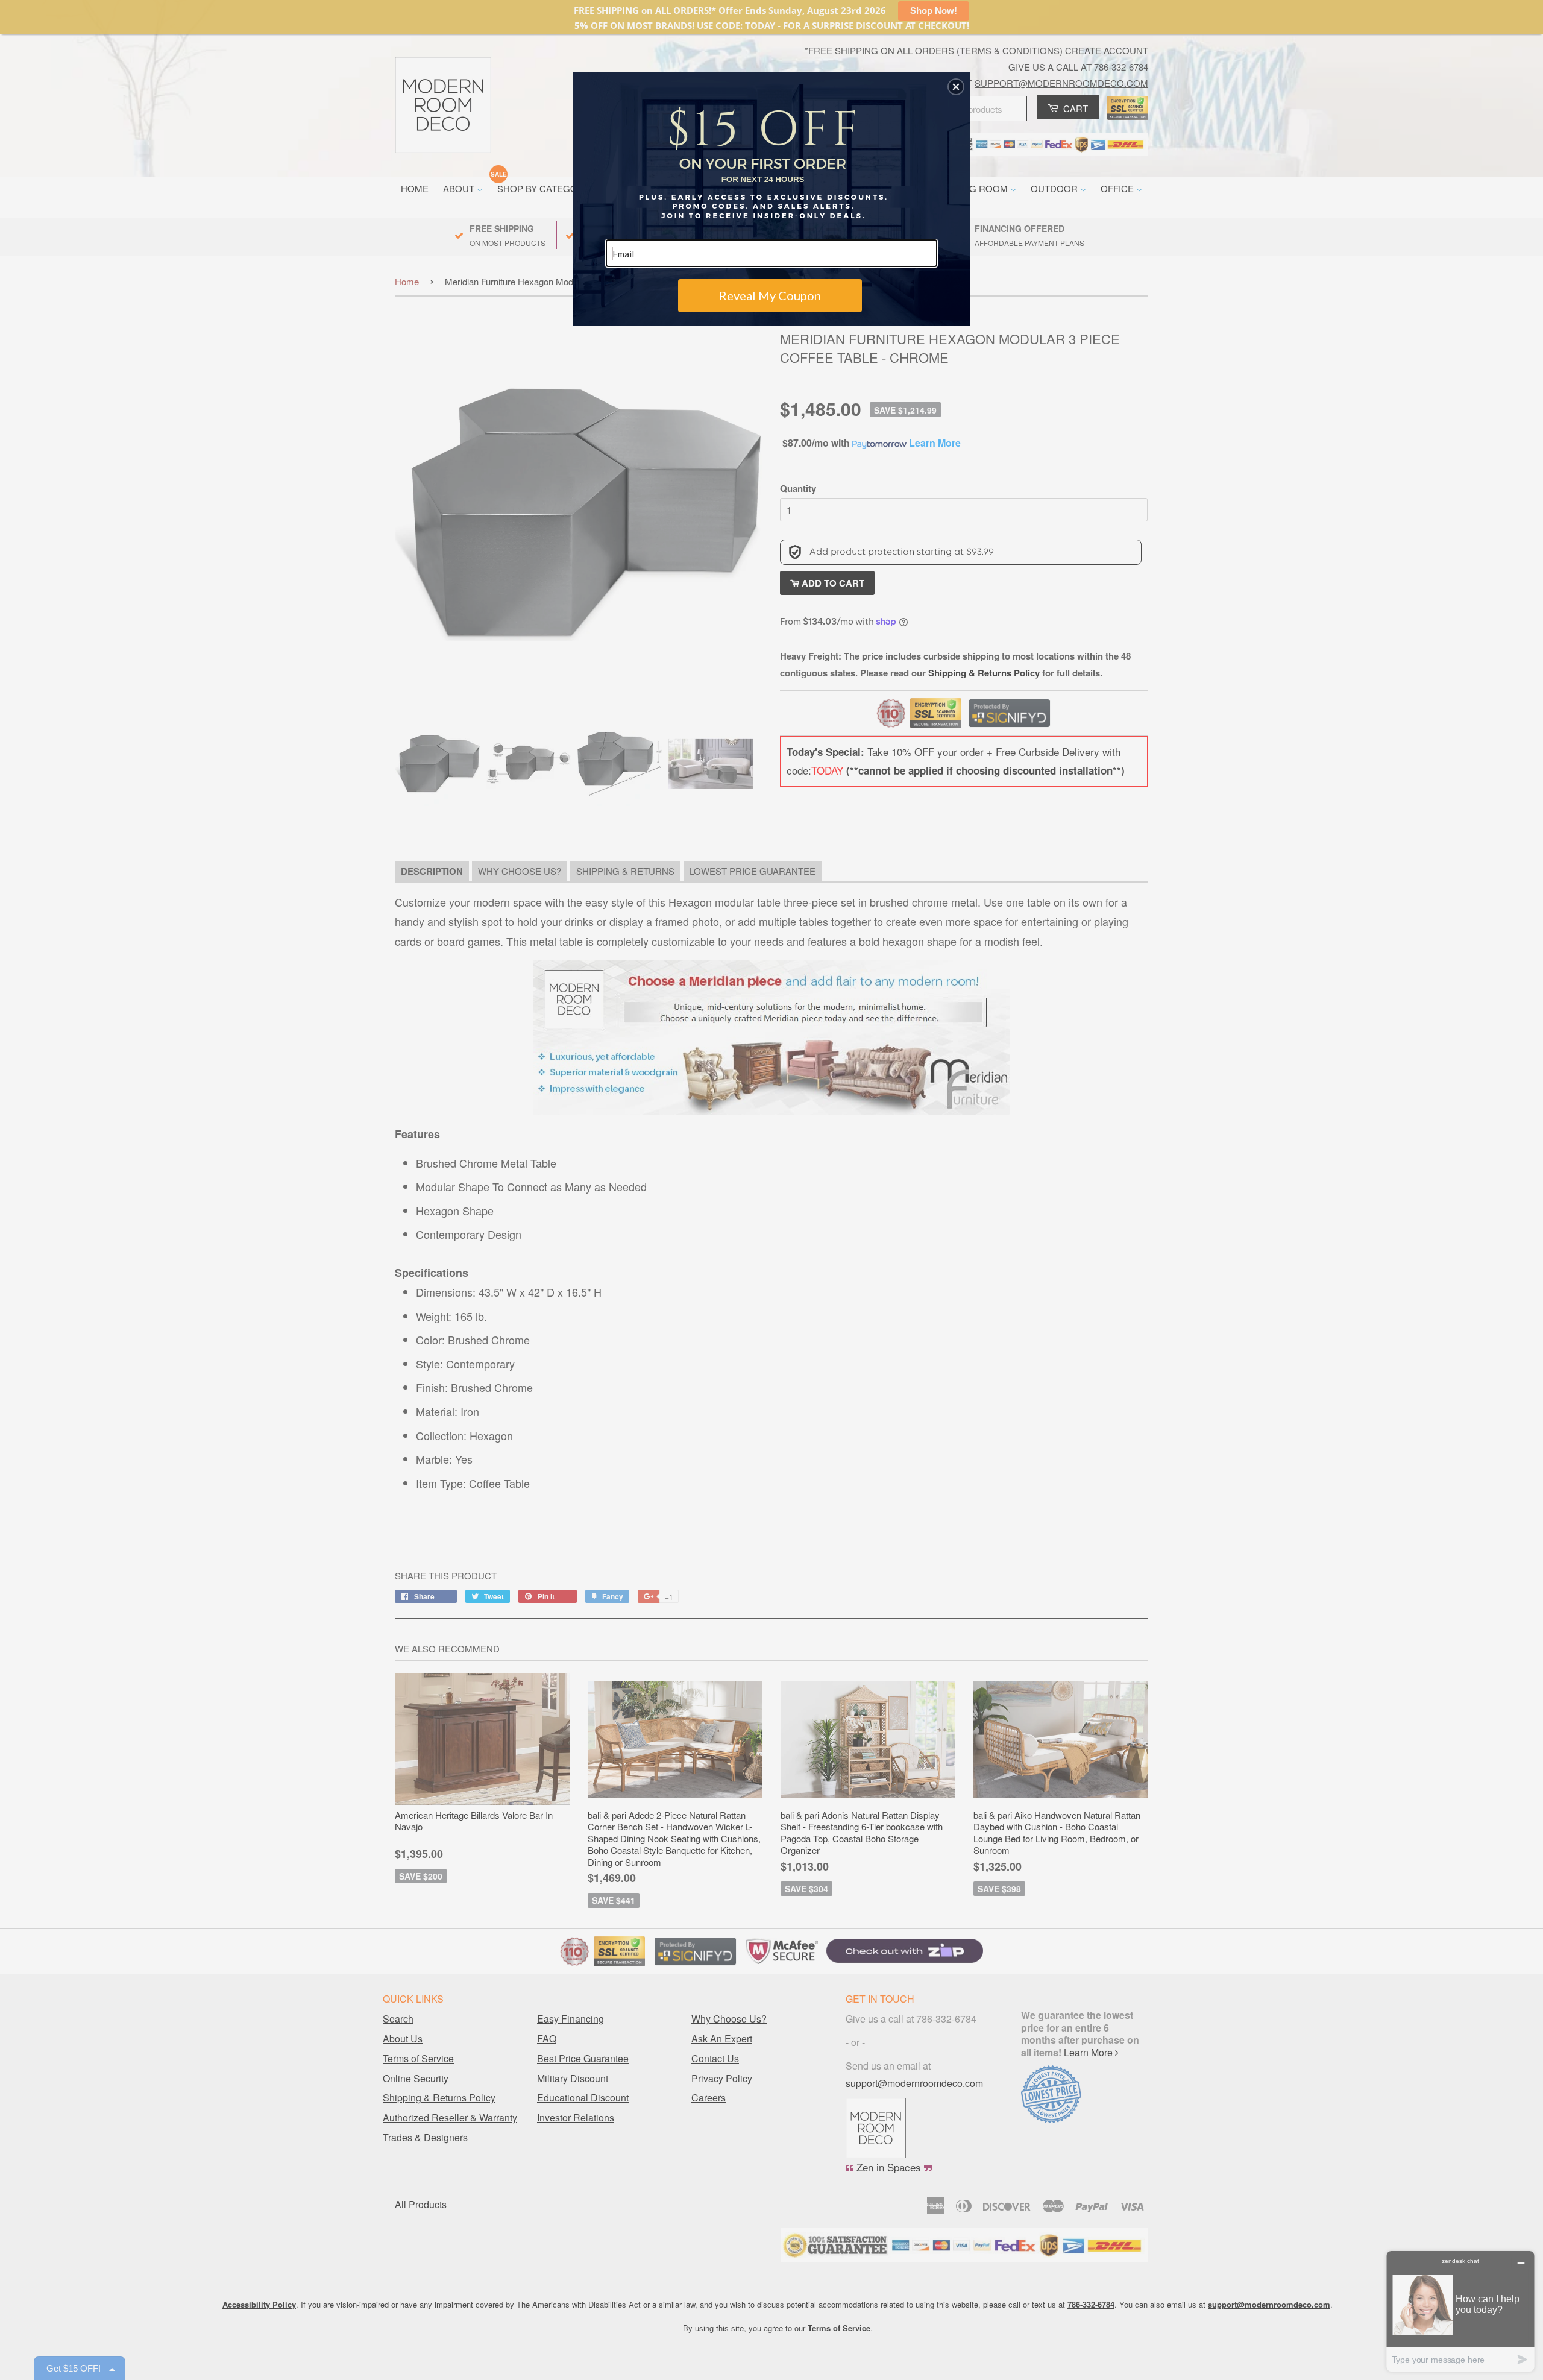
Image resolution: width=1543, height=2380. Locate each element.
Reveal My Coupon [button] (770, 295)
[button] (956, 87)
